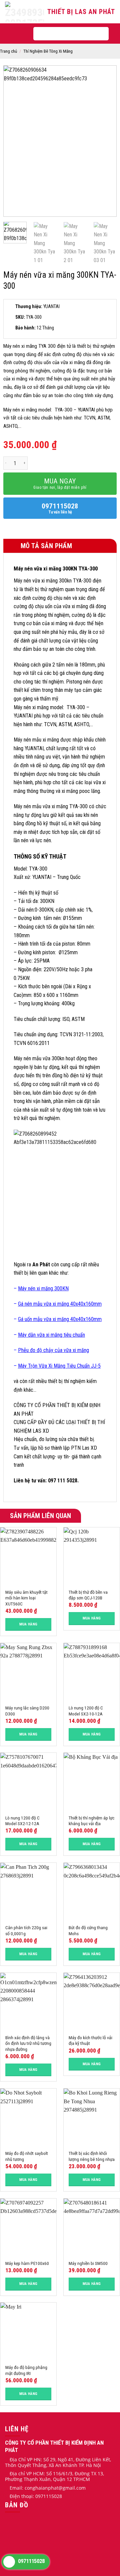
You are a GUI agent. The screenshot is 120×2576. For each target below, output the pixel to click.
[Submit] (97, 34)
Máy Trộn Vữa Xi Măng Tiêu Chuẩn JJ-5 (59, 1366)
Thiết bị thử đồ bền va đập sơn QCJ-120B (88, 1595)
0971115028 (60, 508)
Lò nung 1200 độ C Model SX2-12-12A (22, 1821)
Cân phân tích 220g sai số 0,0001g (26, 1930)
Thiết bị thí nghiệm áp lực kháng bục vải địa (91, 1821)
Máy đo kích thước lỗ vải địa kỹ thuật (90, 2041)
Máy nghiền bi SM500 (88, 2263)
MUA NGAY (60, 483)
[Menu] (18, 34)
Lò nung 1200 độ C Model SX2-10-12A (86, 1711)
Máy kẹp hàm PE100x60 (27, 2263)
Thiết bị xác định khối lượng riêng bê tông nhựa (92, 2156)
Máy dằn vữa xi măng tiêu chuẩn (51, 1335)
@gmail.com (72, 2488)
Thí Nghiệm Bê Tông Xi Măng (48, 51)
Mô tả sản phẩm (45, 546)
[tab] (60, 546)
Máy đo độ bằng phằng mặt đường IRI (26, 2370)
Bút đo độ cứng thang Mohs (88, 1930)
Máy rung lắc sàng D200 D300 (27, 1711)
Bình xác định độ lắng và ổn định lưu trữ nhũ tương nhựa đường (28, 2043)
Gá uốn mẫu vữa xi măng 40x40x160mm (60, 1319)
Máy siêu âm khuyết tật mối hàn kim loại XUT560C (26, 1598)
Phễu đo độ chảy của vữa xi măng (53, 1350)
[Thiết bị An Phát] (25, 12)
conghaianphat (41, 2488)
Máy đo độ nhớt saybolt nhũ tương (27, 2156)
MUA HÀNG (28, 1624)
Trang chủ (8, 51)
